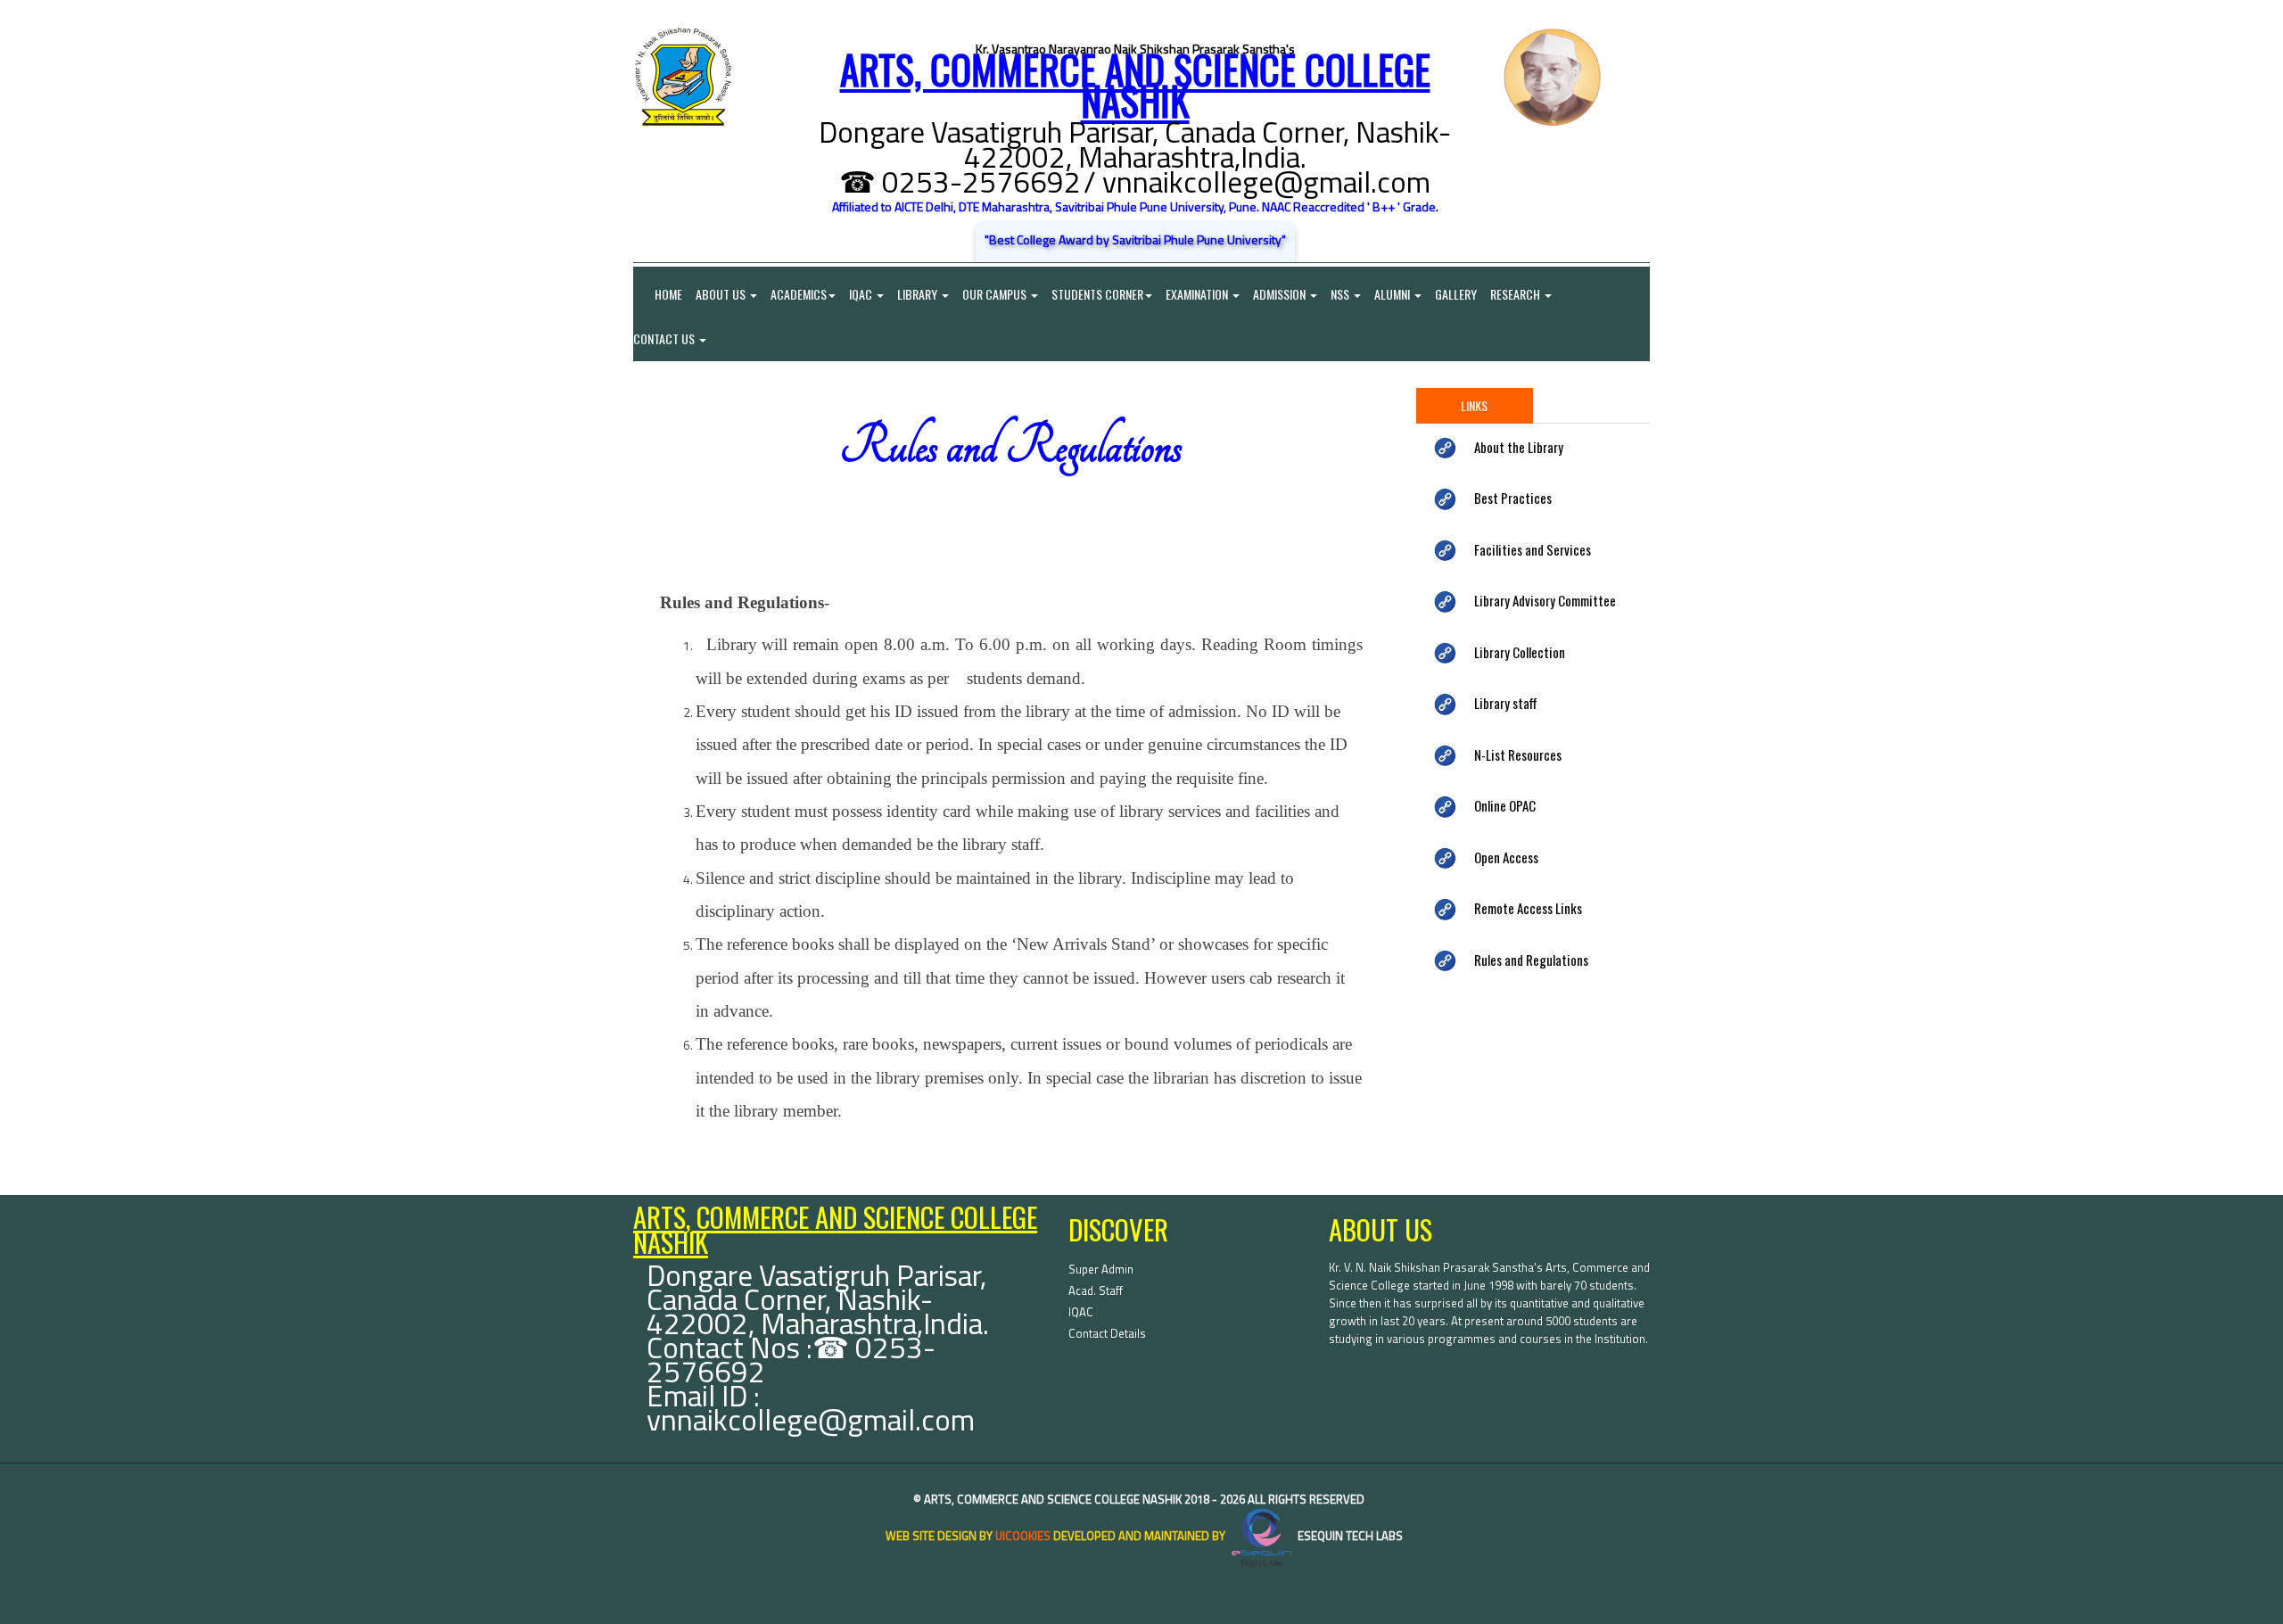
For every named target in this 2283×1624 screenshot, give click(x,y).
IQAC (862, 294)
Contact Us (665, 338)
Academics (799, 294)
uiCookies (1023, 1536)
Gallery (1456, 294)
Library (919, 294)
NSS (1341, 294)
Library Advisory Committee (1545, 600)
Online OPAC (1505, 805)
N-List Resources (1518, 754)
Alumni (1393, 294)
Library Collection (1520, 652)
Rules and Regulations (1531, 960)
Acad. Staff (1096, 1290)
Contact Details (1107, 1333)
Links (1474, 405)
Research (1517, 294)
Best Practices (1513, 498)
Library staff (1506, 703)
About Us (722, 294)
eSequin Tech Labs (1349, 1536)
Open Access (1506, 857)
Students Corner (1097, 294)
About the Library (1519, 447)
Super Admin (1101, 1269)
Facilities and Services (1533, 549)
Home (658, 294)
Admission (1281, 294)
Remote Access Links (1528, 908)
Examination (1198, 294)
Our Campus (996, 294)
